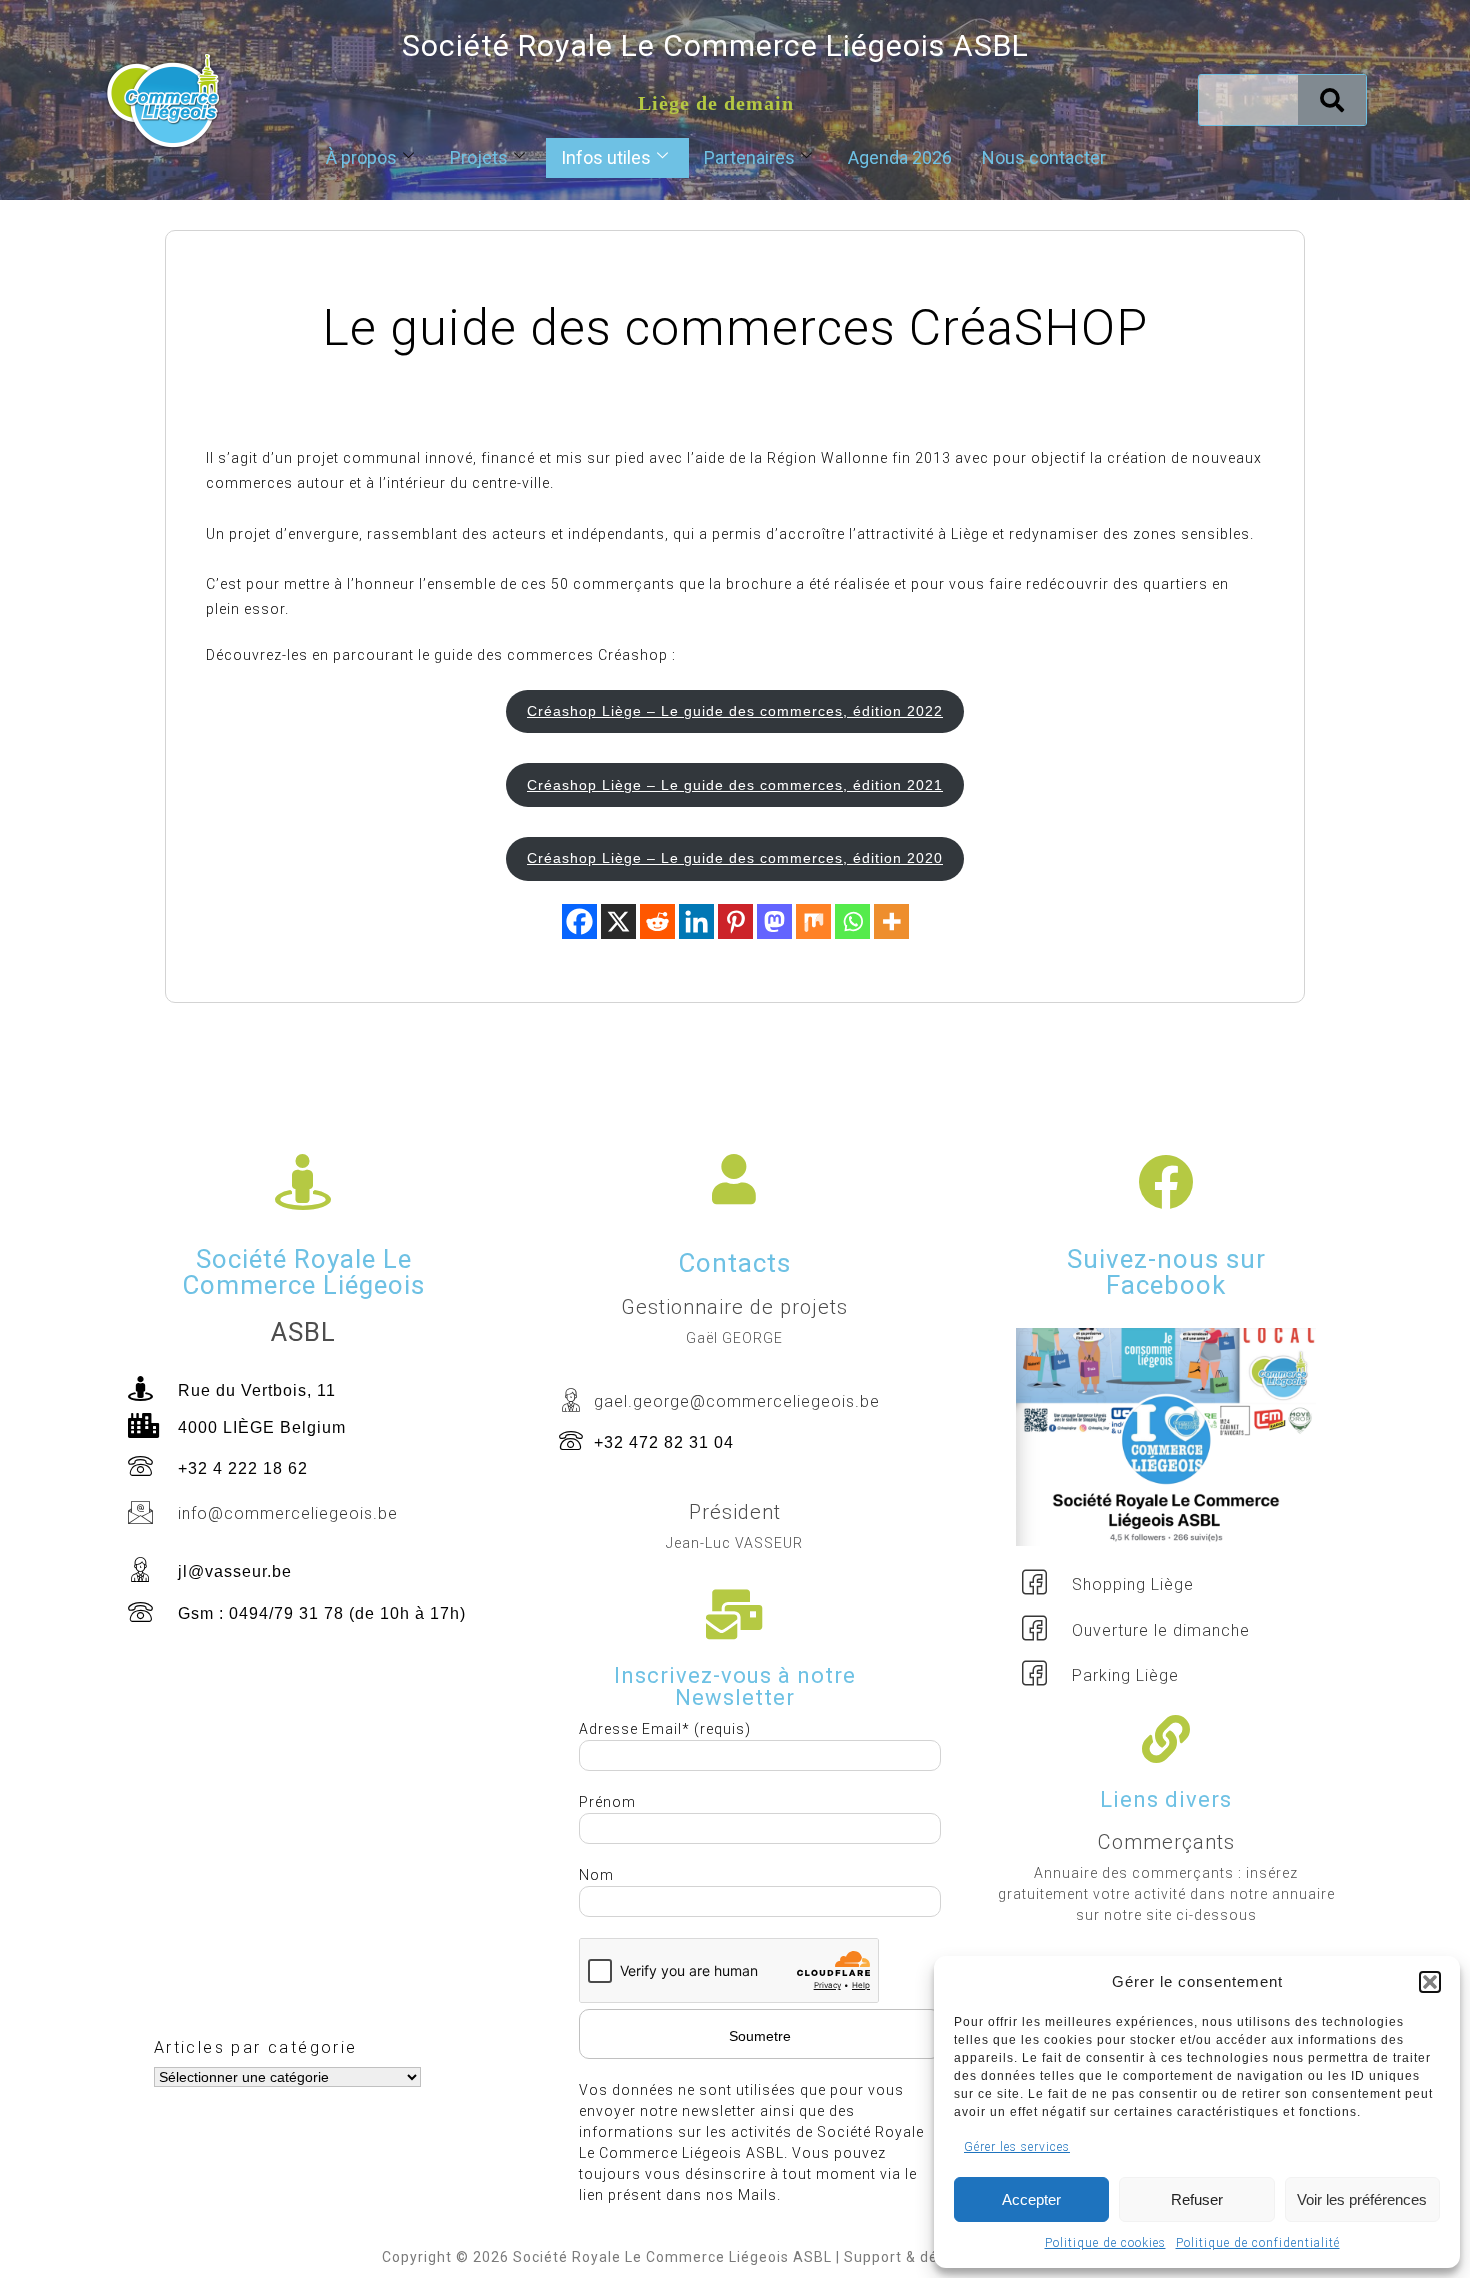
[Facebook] (579, 921)
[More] (891, 921)
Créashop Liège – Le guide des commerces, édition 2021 (735, 785)
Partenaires (749, 157)
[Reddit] (657, 921)
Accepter (1031, 2199)
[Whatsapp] (852, 921)
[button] (1430, 1982)
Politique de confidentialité (1258, 2243)
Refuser (1197, 2199)
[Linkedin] (696, 921)
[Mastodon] (774, 921)
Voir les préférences (1362, 2199)
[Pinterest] (735, 921)
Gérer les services (1017, 2147)
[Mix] (813, 921)
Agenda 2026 (900, 157)
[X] (618, 921)
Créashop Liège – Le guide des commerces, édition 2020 (735, 858)
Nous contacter (1044, 157)
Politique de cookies (1105, 2243)
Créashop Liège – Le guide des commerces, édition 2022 (735, 711)
